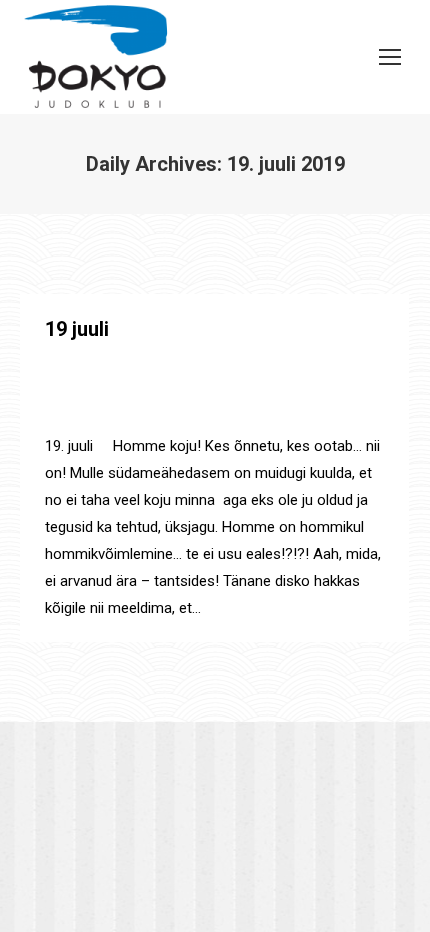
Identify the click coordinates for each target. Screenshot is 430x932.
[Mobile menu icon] (390, 57)
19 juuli (77, 329)
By (86, 411)
